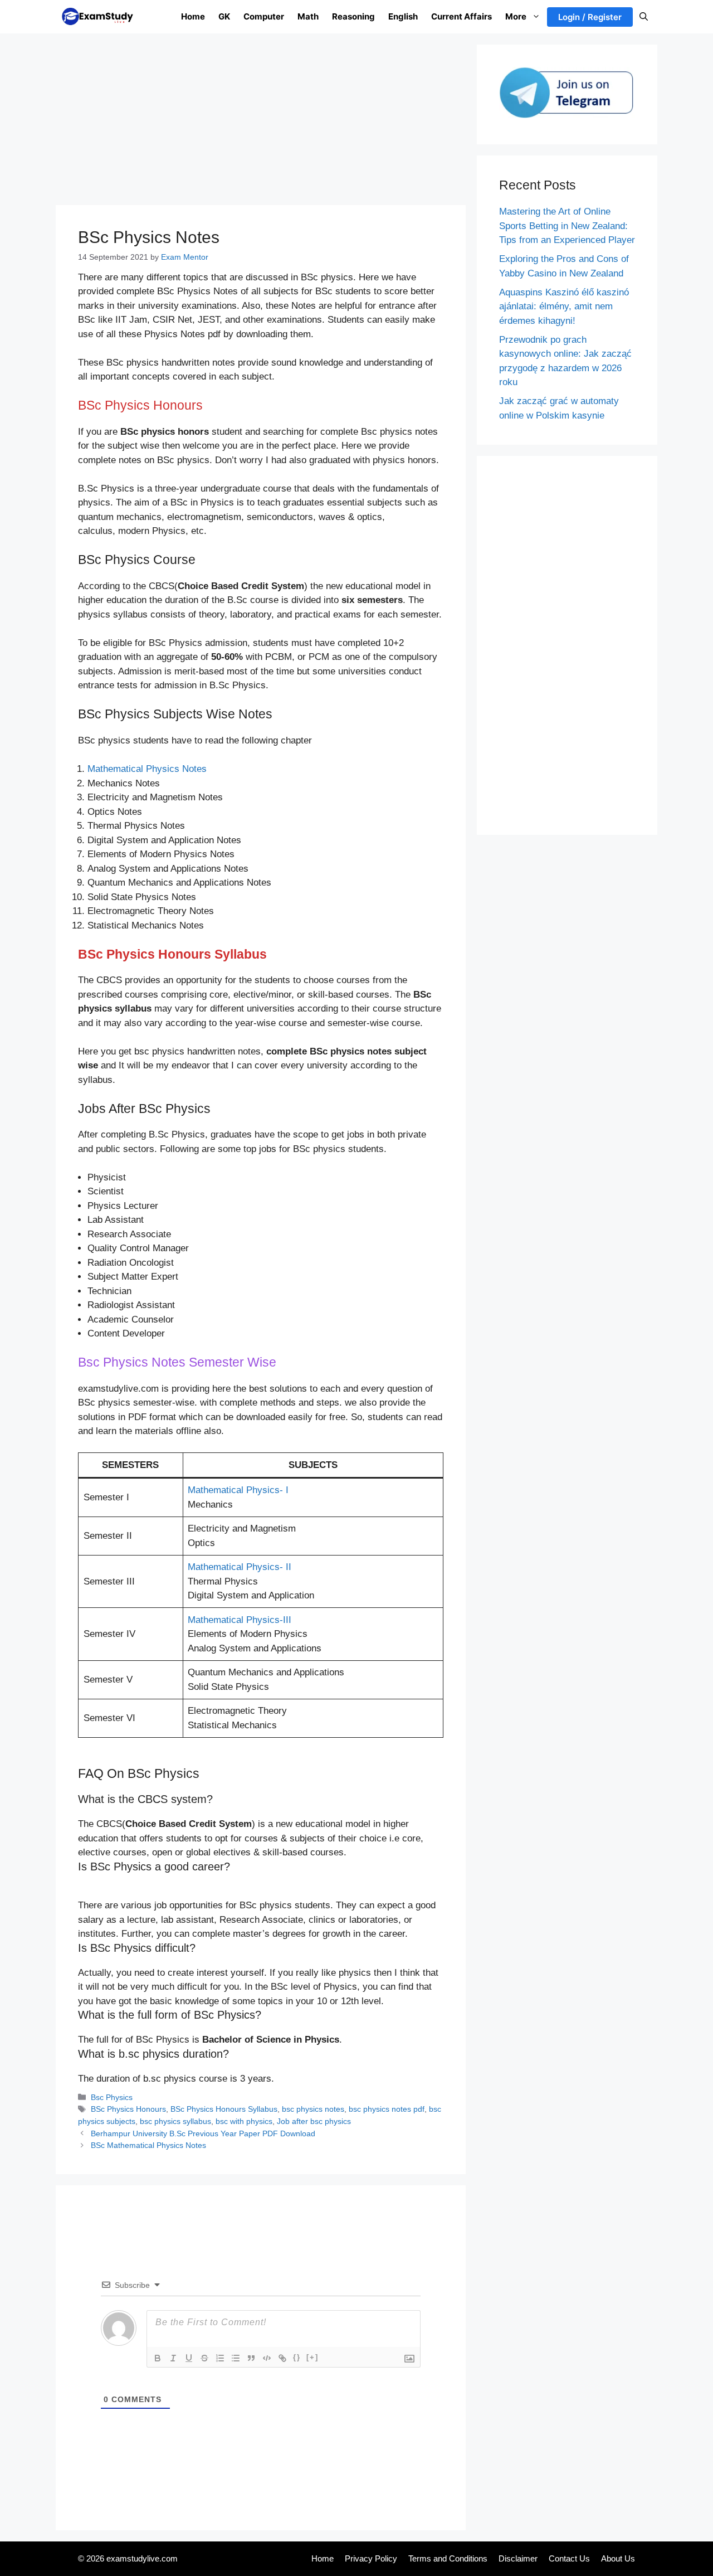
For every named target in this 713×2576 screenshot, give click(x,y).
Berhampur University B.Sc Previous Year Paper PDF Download (203, 2133)
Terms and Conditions (448, 2558)
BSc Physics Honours (128, 2109)
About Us (618, 2558)
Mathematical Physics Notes (147, 769)
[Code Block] (267, 2358)
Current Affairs (462, 16)
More (516, 16)
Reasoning (353, 16)
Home (193, 16)
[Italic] (173, 2358)
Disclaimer (518, 2558)
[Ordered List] (220, 2358)
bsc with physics (244, 2121)
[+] (312, 2357)
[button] (644, 17)
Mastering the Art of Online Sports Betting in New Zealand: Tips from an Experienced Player (567, 226)
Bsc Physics (112, 2097)
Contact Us (569, 2558)
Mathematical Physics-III (240, 1620)
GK (224, 16)
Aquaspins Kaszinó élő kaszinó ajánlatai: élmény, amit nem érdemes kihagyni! (564, 307)
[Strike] (204, 2358)
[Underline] (189, 2358)
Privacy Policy (371, 2558)
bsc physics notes (313, 2109)
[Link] (282, 2358)
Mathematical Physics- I (238, 1490)
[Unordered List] (236, 2358)
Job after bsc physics (314, 2121)
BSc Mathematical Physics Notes (148, 2145)
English (403, 16)
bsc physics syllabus (175, 2121)
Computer (264, 16)
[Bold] (158, 2358)
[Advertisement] (261, 123)
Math (308, 16)
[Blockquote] (251, 2358)
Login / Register (590, 17)
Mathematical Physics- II (240, 1567)
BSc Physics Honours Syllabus (224, 2109)
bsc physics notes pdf (387, 2109)
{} (297, 2357)
